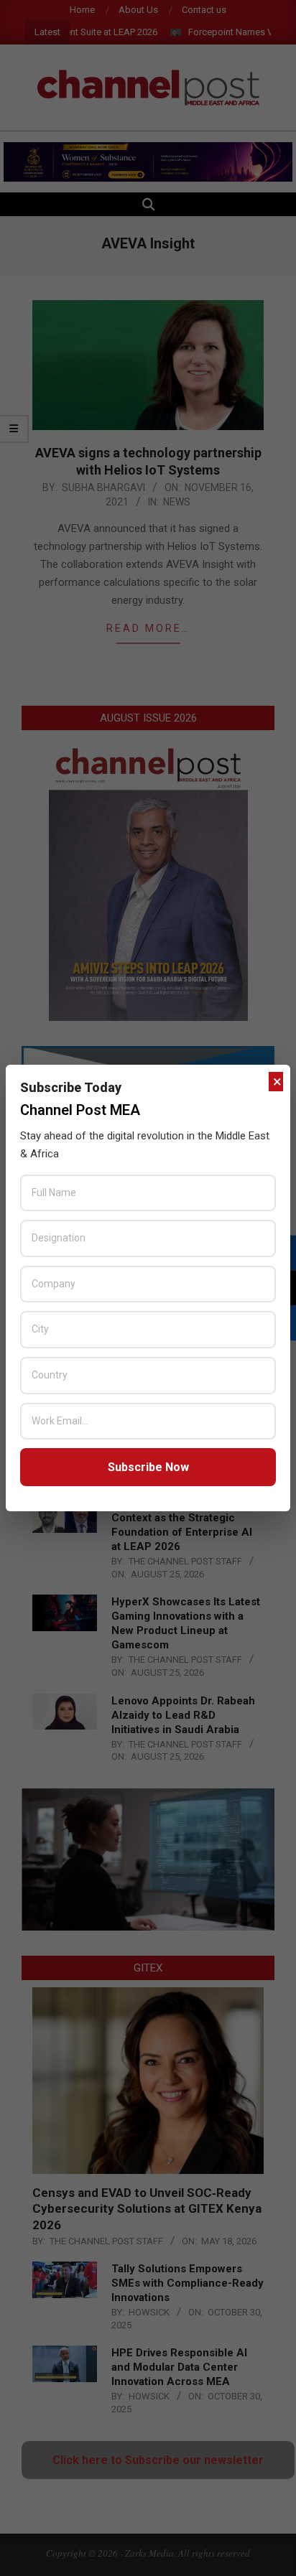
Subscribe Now (148, 1467)
